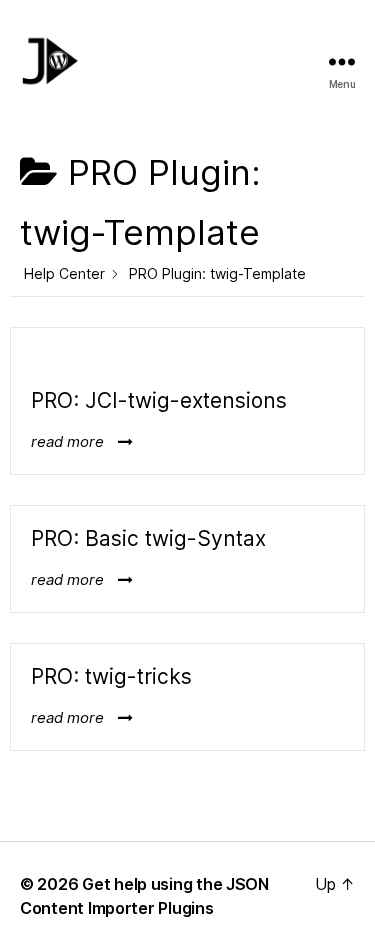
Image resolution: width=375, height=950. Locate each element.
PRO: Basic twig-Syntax (148, 538)
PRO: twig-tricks (111, 676)
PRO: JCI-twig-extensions (159, 400)
